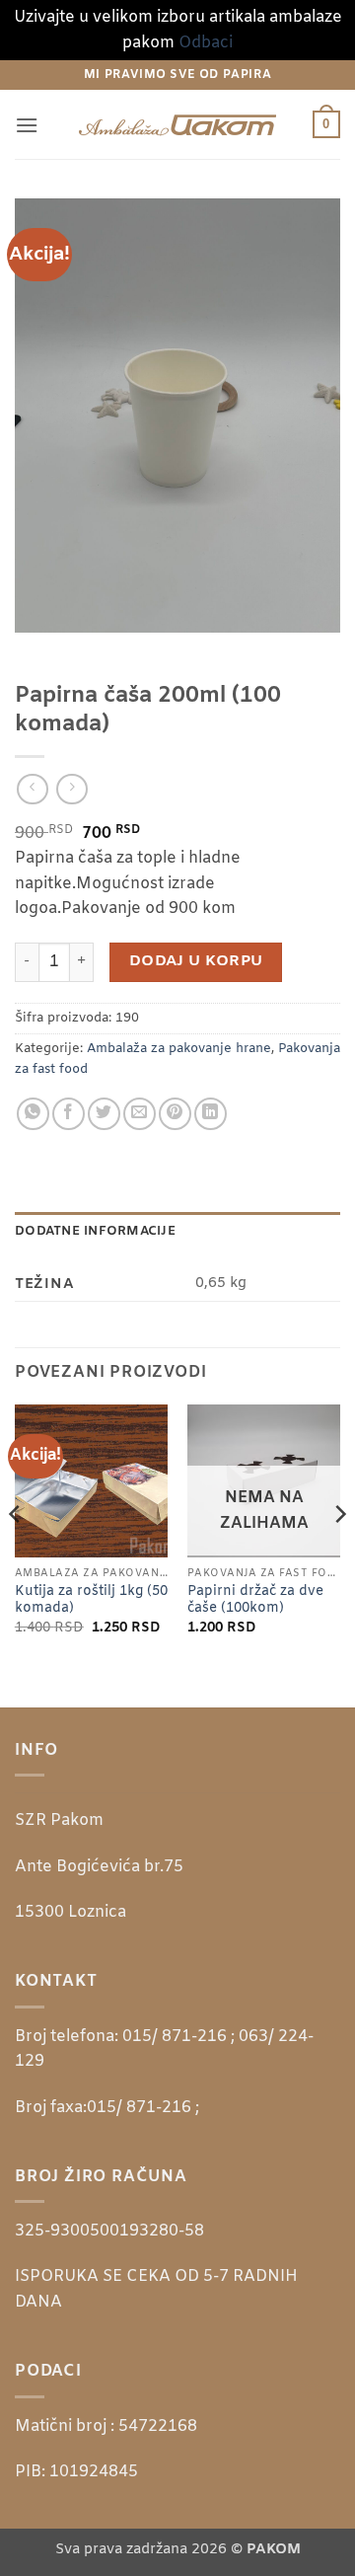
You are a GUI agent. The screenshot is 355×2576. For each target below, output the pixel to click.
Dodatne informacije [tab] (95, 1231)
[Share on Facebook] (69, 1114)
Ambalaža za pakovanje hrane (179, 1049)
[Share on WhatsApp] (33, 1114)
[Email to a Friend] (140, 1114)
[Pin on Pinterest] (175, 1114)
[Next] (339, 1554)
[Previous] (16, 1554)
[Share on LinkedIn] (211, 1114)
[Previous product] (71, 789)
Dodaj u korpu (196, 961)
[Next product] (32, 789)
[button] (27, 125)
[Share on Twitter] (104, 1114)
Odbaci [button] (206, 43)
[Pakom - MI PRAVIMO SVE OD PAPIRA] (177, 124)
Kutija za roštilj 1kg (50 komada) (91, 1600)
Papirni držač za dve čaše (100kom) (255, 1600)
